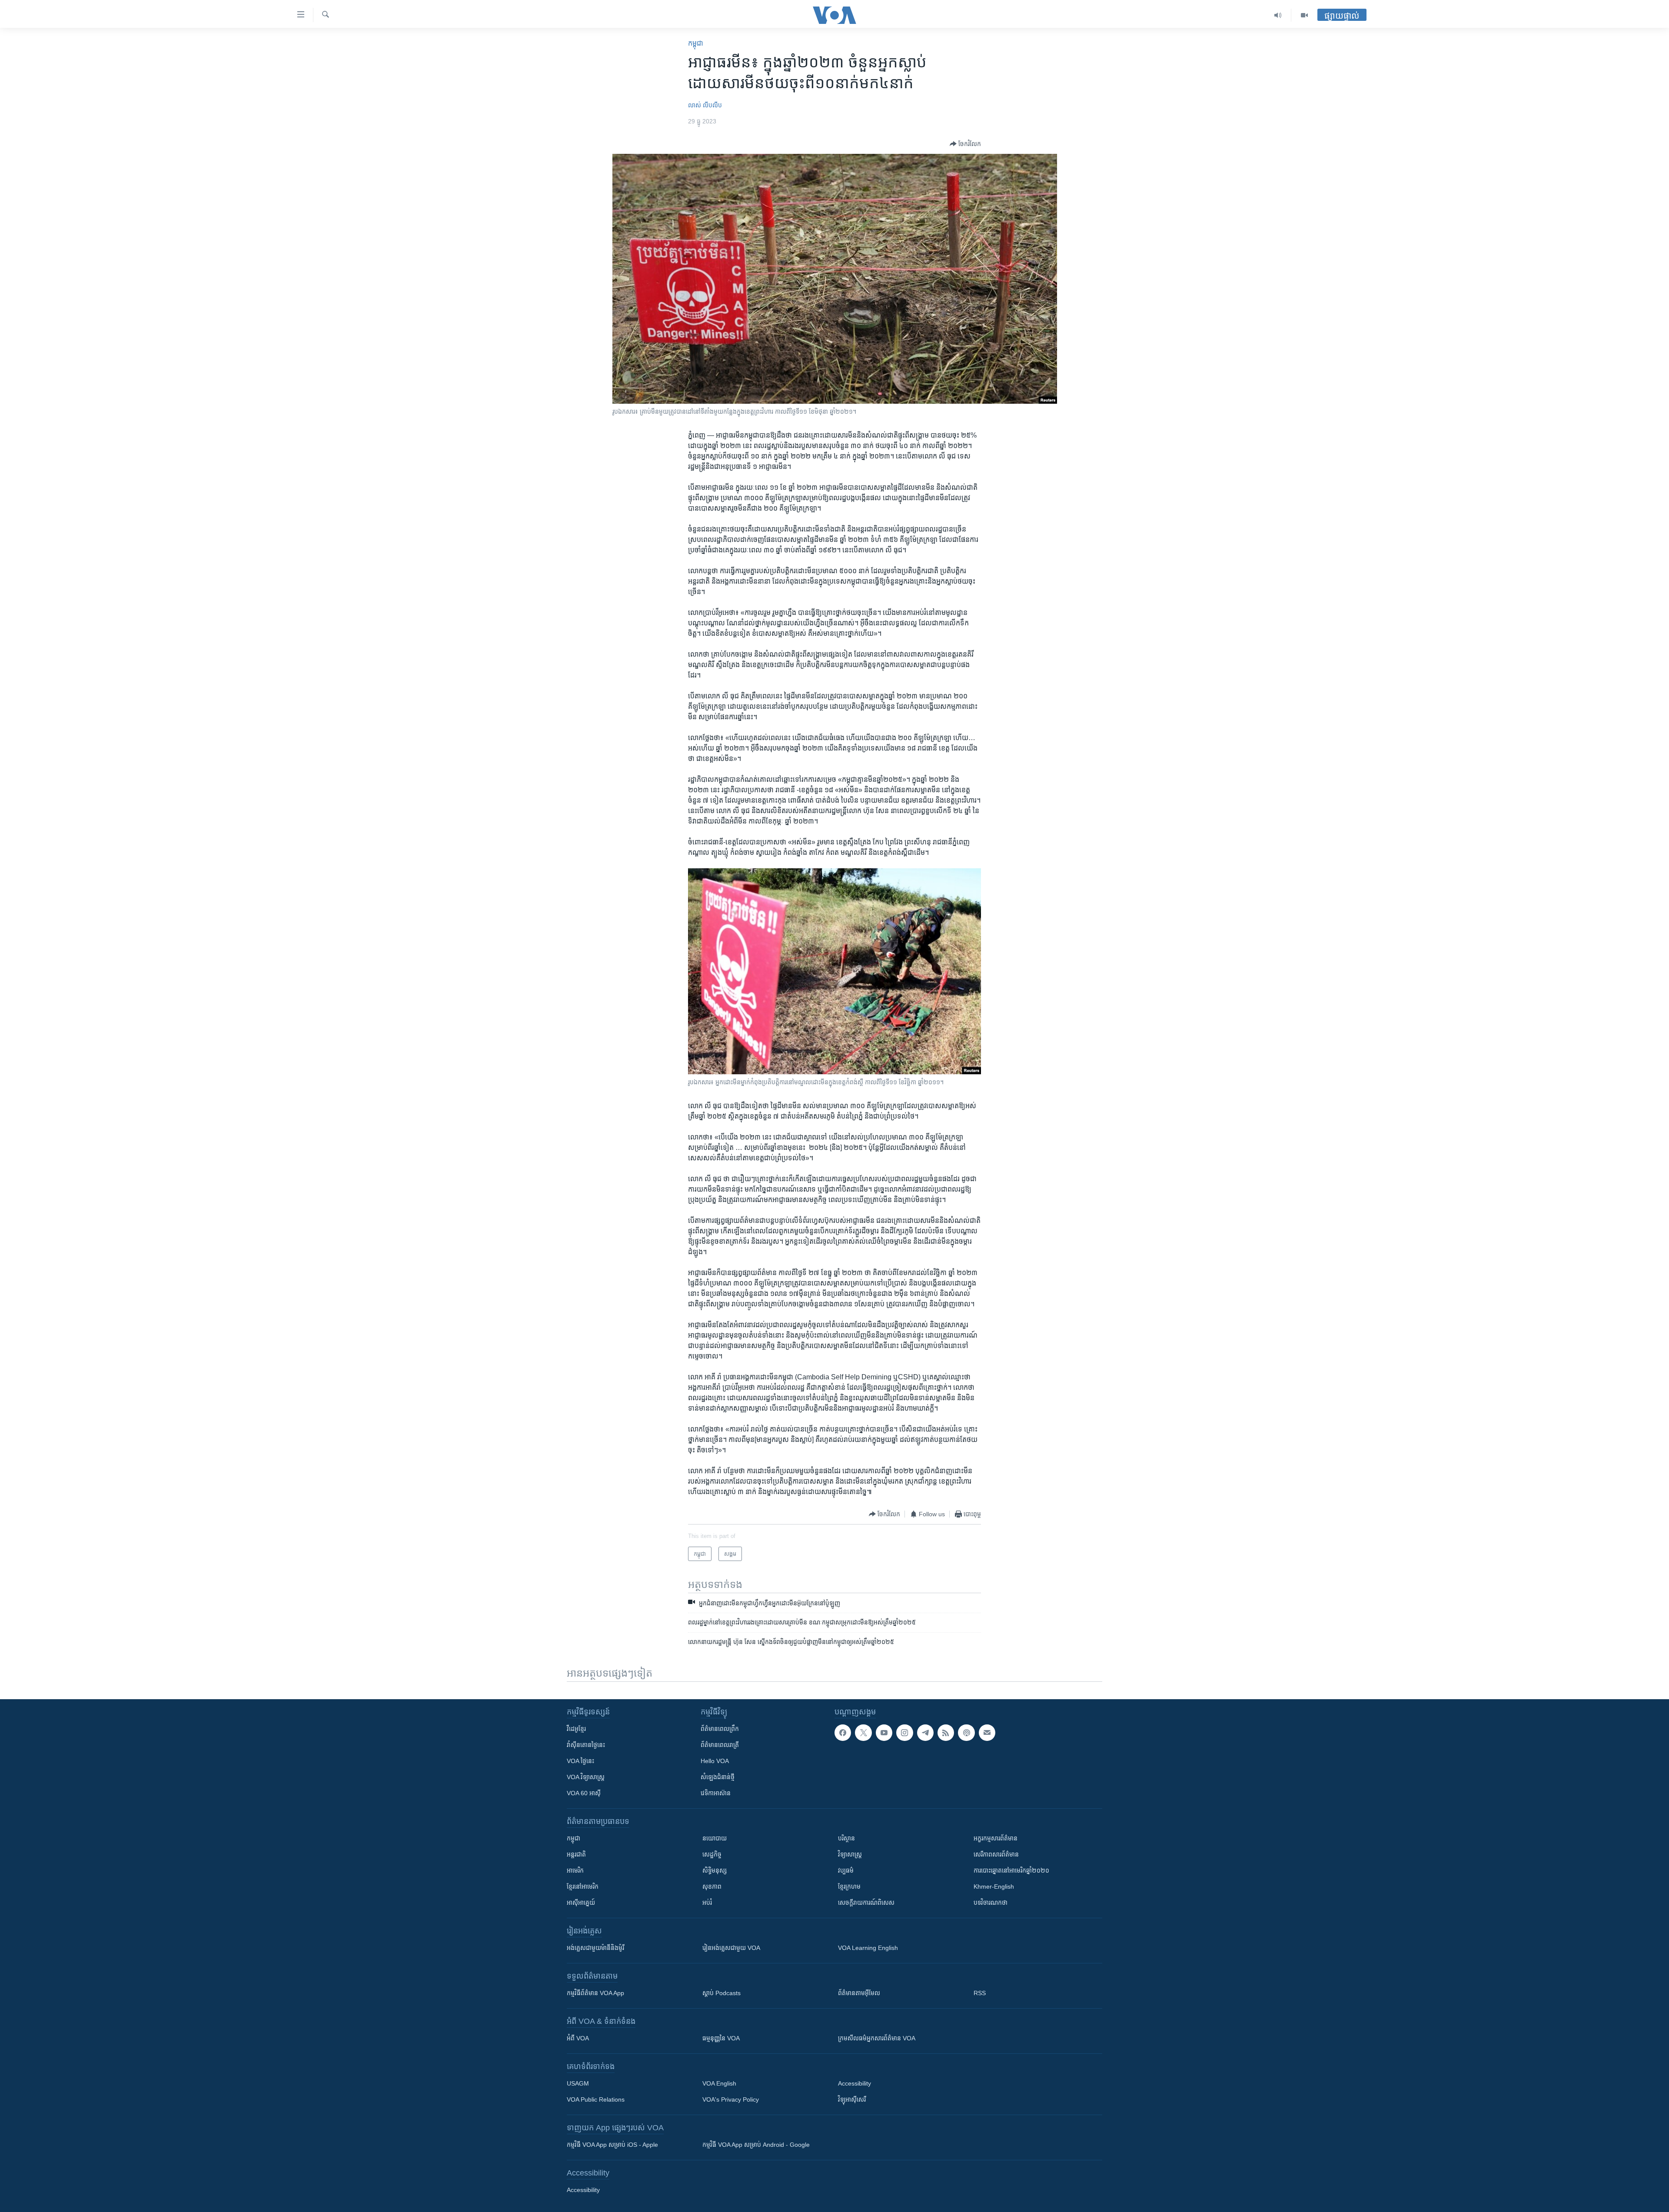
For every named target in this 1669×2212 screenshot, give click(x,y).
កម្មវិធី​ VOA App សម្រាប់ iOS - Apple (612, 2145)
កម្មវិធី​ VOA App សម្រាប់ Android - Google (756, 2145)
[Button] (965, 144)
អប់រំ (707, 1903)
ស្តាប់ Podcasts (721, 1993)
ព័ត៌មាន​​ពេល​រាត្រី (720, 1745)
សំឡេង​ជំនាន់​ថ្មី (718, 1777)
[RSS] (946, 1733)
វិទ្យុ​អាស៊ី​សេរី (852, 2099)
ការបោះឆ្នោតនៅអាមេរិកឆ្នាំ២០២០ (1011, 1870)
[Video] (1304, 15)
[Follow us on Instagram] (904, 1733)
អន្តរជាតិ (576, 1854)
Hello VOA (715, 1761)
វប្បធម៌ (846, 1870)
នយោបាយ (715, 1838)
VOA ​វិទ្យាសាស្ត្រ (586, 1777)
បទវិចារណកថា (991, 1903)
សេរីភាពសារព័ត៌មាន (996, 1854)
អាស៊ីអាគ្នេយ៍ (581, 1903)
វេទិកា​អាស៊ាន (716, 1793)
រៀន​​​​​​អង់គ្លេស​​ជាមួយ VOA (731, 1948)
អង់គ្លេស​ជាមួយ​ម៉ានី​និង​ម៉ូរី (595, 1948)
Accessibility (854, 2083)
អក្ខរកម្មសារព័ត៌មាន (996, 1838)
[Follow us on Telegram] (925, 1733)
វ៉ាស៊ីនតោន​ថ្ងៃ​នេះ (586, 1745)
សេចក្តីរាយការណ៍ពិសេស (866, 1903)
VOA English (719, 2083)
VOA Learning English (868, 1948)
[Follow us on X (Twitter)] (863, 1733)
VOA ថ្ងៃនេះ (580, 1761)
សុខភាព (712, 1887)
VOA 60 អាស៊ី (584, 1793)
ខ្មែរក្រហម (849, 1887)
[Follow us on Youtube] (884, 1733)
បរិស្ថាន (846, 1838)
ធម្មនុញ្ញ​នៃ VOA (721, 2038)
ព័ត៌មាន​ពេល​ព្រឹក (720, 1729)
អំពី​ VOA (578, 2038)
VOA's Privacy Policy (731, 2099)
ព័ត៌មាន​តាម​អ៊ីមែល (859, 1993)
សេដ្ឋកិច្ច (712, 1854)
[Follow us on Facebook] (843, 1733)
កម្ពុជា (696, 43)
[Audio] (1278, 15)
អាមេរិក (575, 1870)
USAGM (578, 2083)
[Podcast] (966, 1733)
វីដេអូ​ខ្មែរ (576, 1729)
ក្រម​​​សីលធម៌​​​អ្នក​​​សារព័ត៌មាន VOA (877, 2038)
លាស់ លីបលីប (705, 105)
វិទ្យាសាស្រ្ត (850, 1854)
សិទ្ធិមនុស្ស (715, 1870)
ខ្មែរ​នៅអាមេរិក (583, 1887)
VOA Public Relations (596, 2099)
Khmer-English (994, 1887)
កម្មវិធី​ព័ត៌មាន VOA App (595, 1993)
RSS (980, 1993)
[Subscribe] (987, 1733)
